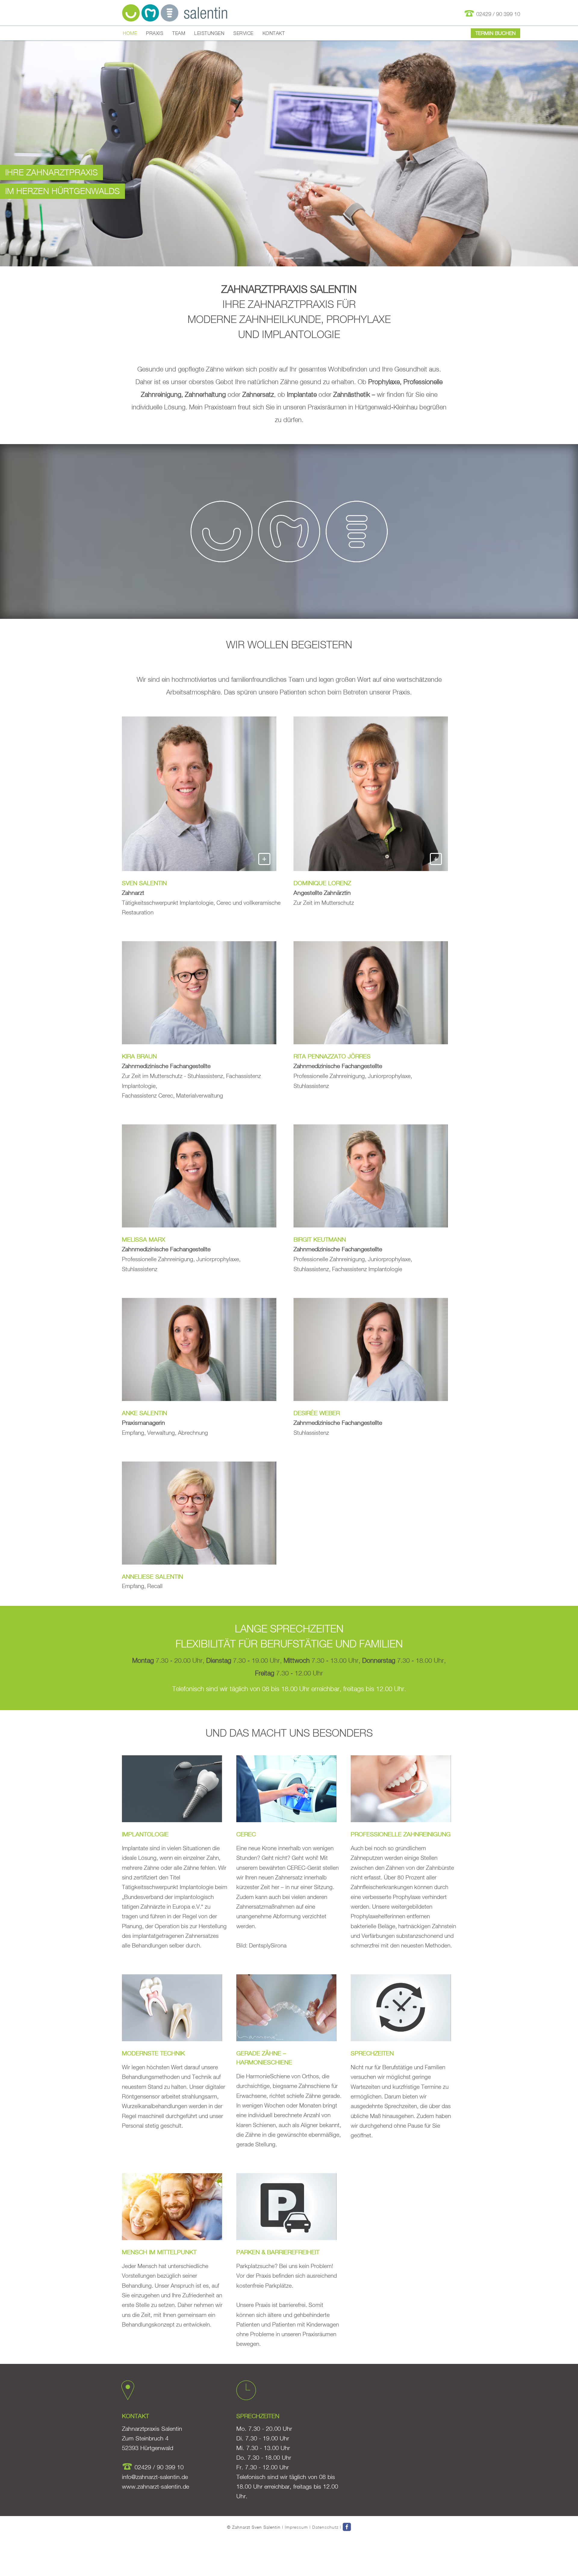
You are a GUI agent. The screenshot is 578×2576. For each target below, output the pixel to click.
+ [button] (264, 858)
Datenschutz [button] (325, 2527)
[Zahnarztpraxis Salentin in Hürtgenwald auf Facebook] (347, 2527)
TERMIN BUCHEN (496, 33)
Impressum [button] (296, 2527)
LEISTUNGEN (209, 33)
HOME (130, 33)
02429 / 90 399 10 (497, 14)
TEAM (179, 33)
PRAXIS (155, 33)
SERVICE (243, 33)
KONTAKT (274, 33)
